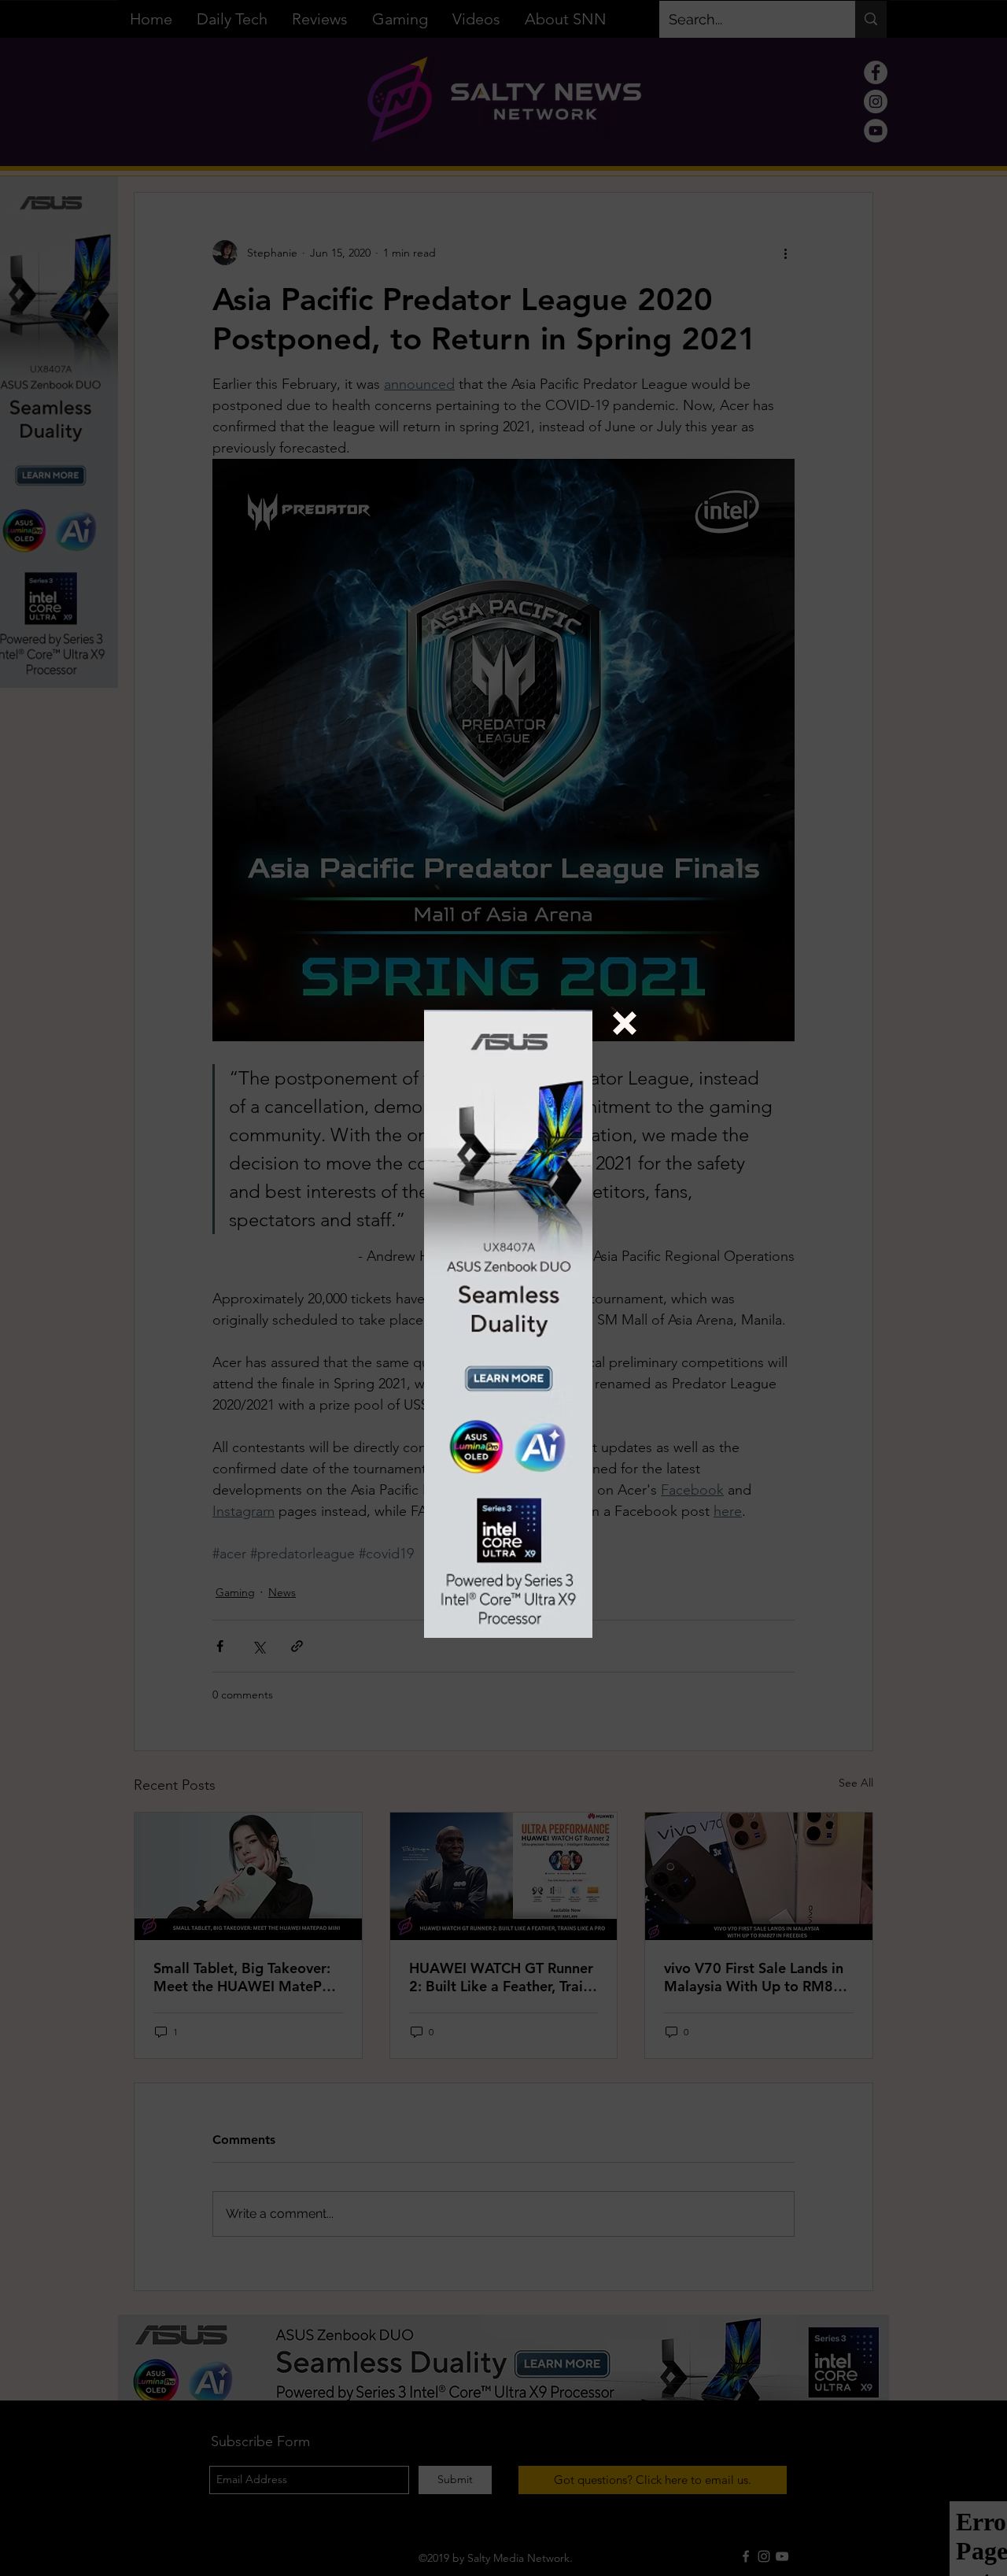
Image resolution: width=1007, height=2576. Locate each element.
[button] (625, 1023)
